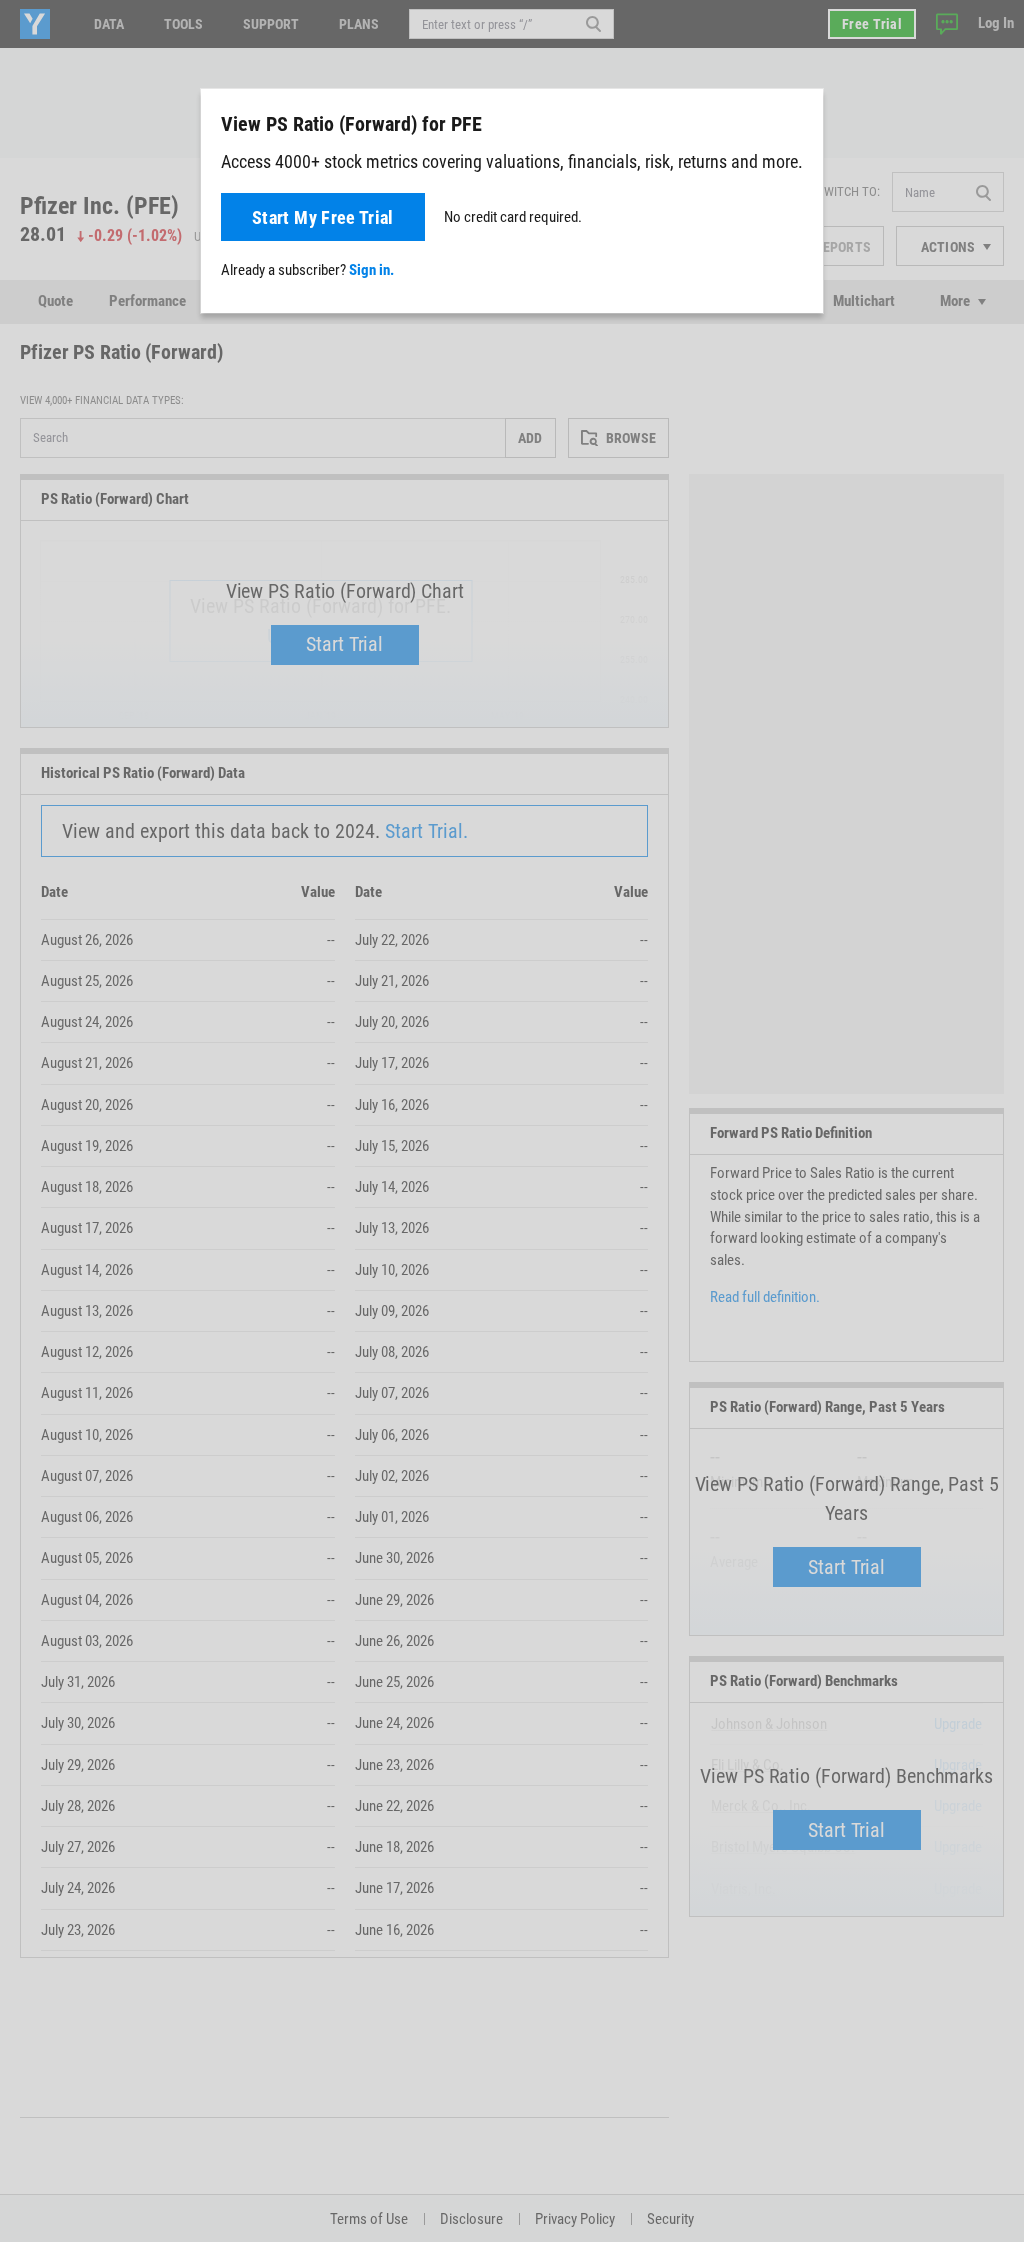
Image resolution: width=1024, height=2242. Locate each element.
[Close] (797, 123)
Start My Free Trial (323, 217)
